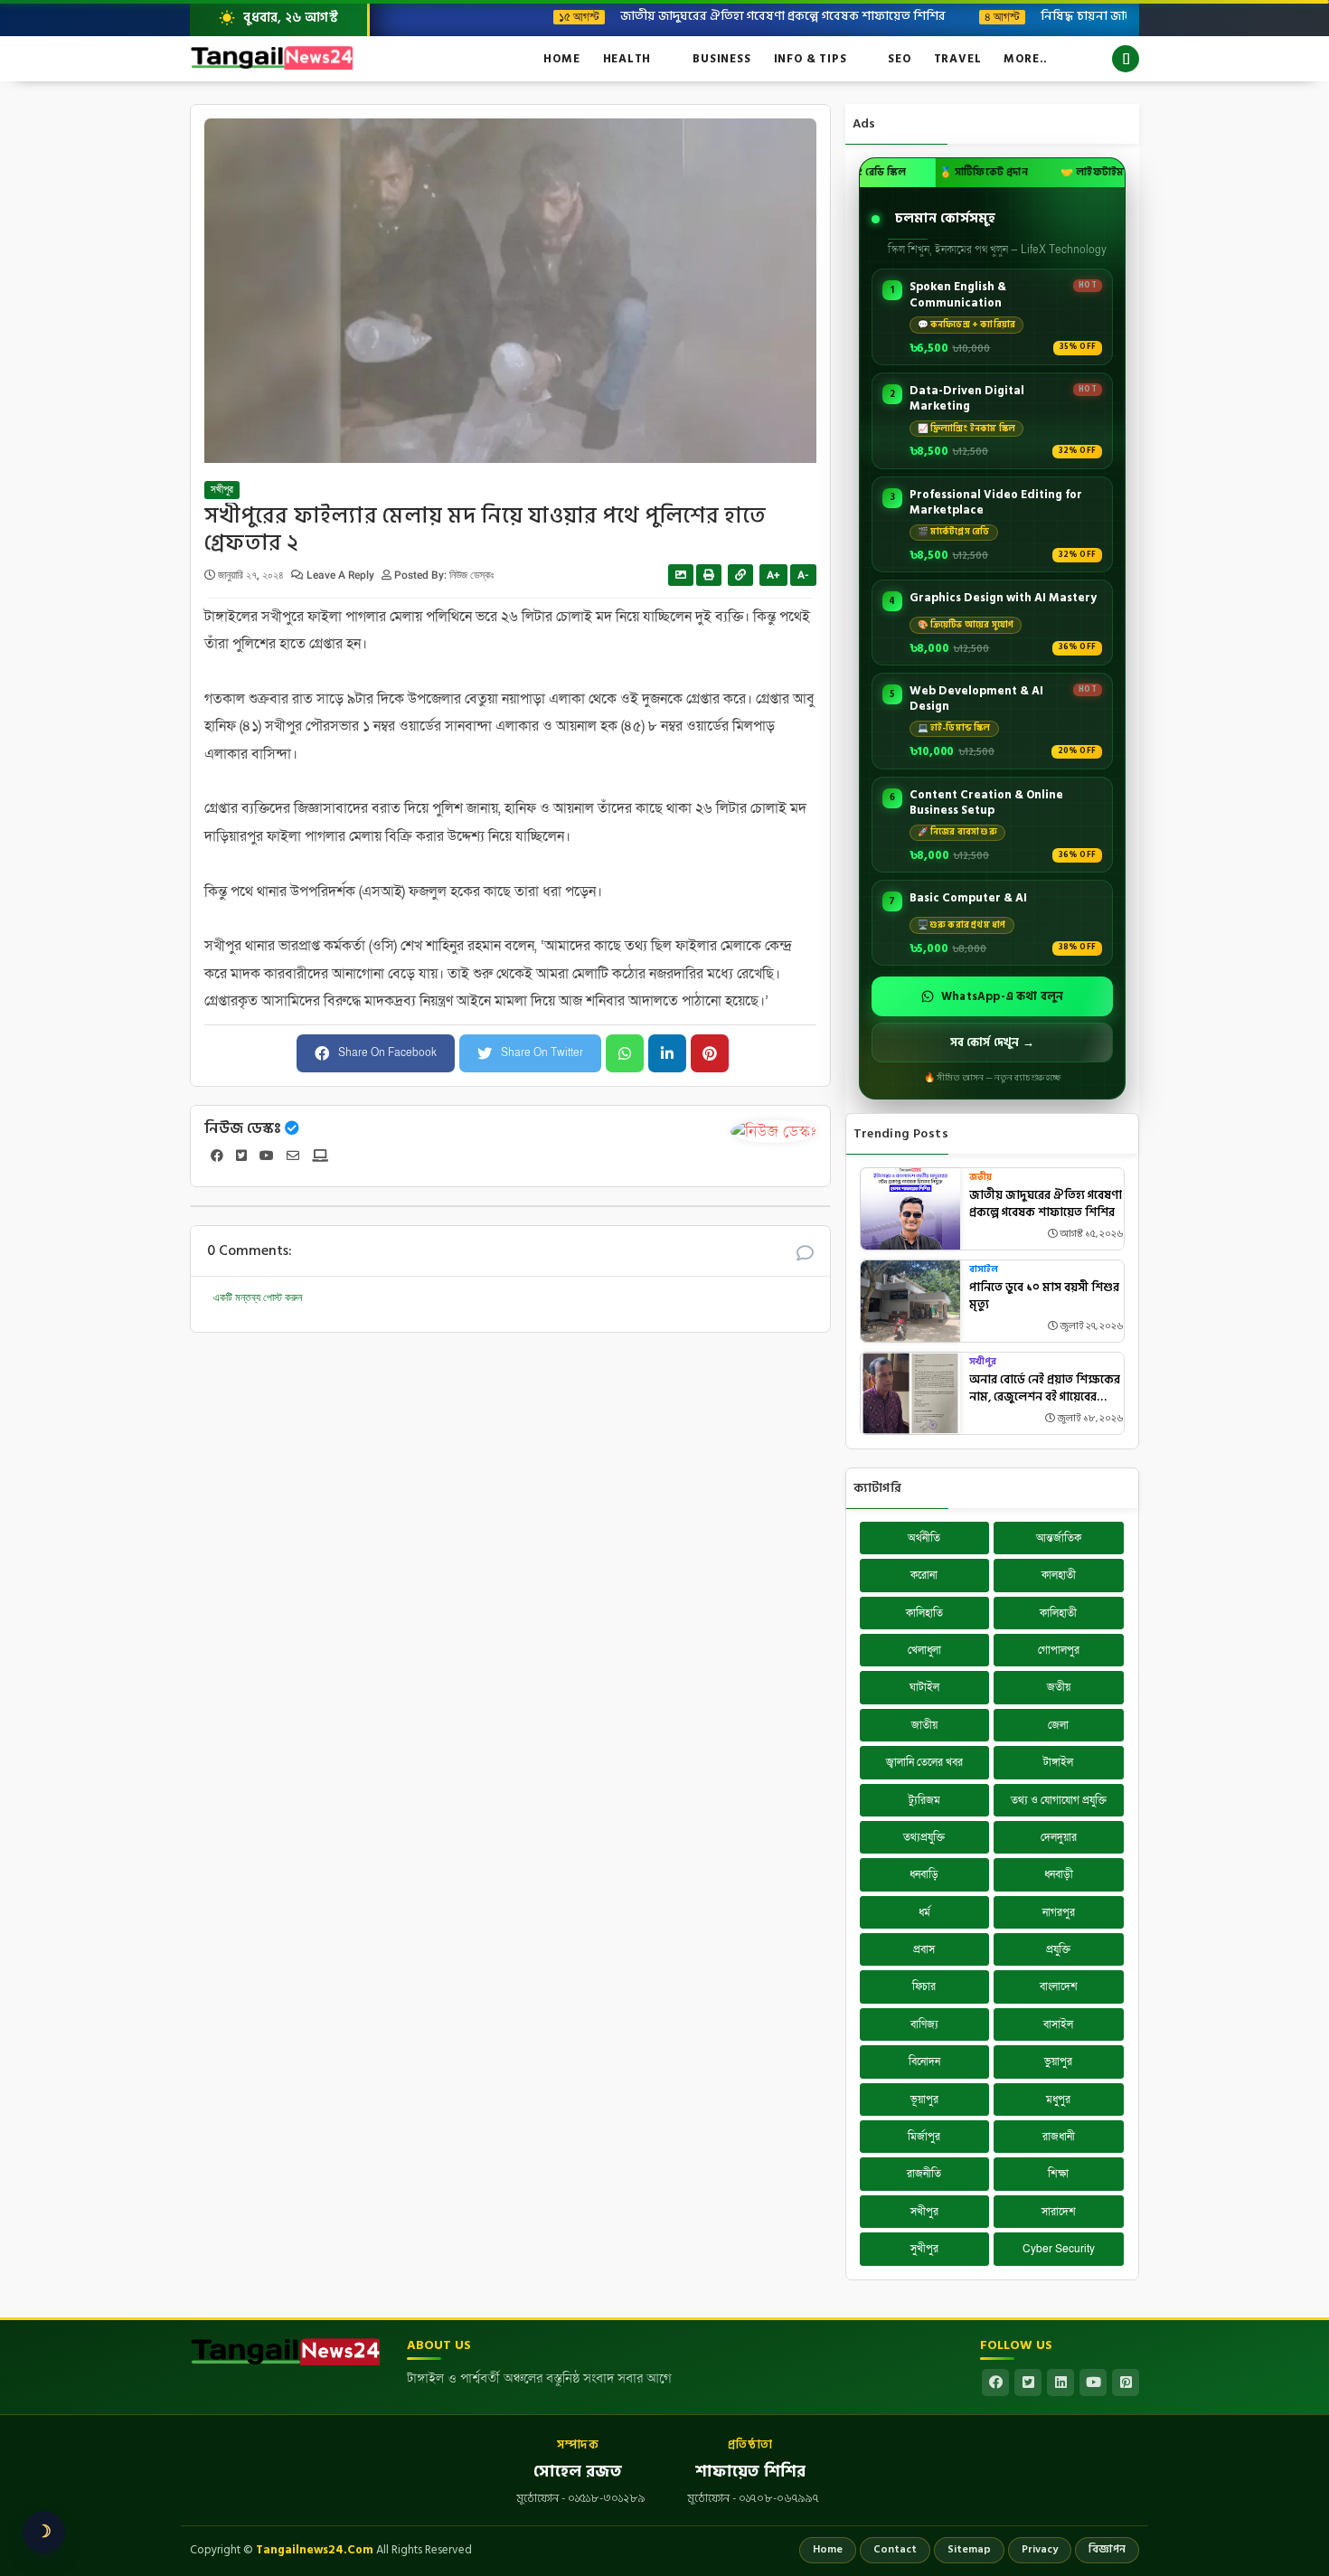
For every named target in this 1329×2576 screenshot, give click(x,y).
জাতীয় (924, 1725)
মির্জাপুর (924, 2137)
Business (721, 59)
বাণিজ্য (924, 2024)
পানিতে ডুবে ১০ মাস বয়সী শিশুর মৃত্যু (1044, 1297)
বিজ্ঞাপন (1107, 2549)
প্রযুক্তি (1058, 1949)
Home (561, 59)
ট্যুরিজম (924, 1800)
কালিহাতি (924, 1613)
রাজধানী (1059, 2137)
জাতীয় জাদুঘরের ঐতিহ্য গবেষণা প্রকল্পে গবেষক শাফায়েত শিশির (715, 15)
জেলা (1058, 1725)
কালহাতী (1059, 1575)
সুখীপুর (924, 2249)
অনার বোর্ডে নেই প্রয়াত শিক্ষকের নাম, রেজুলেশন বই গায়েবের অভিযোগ (1045, 1389)
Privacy (1040, 2549)
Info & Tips (811, 59)
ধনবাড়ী (1059, 1874)
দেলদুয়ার (1059, 1837)
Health (627, 59)
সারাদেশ (1059, 2212)
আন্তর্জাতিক (1059, 1538)
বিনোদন (924, 2062)
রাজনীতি (924, 2174)
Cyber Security (1059, 2249)
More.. (1026, 59)
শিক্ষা (1058, 2174)
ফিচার (924, 1986)
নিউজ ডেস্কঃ (243, 1128)
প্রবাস (924, 1949)
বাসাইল (984, 1270)
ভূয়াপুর (924, 2099)
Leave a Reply (342, 575)
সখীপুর (222, 490)
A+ (773, 575)
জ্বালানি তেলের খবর (924, 1762)
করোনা (924, 1575)
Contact (895, 2549)
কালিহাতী (1058, 1613)
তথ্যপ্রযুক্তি (924, 1837)
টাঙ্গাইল (1058, 1762)
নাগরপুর (1059, 1912)
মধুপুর (1058, 2099)
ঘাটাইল (924, 1687)
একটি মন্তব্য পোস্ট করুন (258, 1297)
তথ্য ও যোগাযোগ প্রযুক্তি (1059, 1800)
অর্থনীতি (924, 1538)
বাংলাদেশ (1059, 1986)
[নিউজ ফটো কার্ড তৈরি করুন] (681, 575)
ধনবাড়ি (924, 1874)
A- (803, 575)
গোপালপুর (1059, 1650)
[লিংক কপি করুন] (740, 575)
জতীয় (980, 1178)
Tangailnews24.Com (315, 2550)
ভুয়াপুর (1058, 2062)
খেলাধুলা (924, 1650)
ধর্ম (924, 1912)
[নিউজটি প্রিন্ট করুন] (709, 575)
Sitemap (969, 2549)
